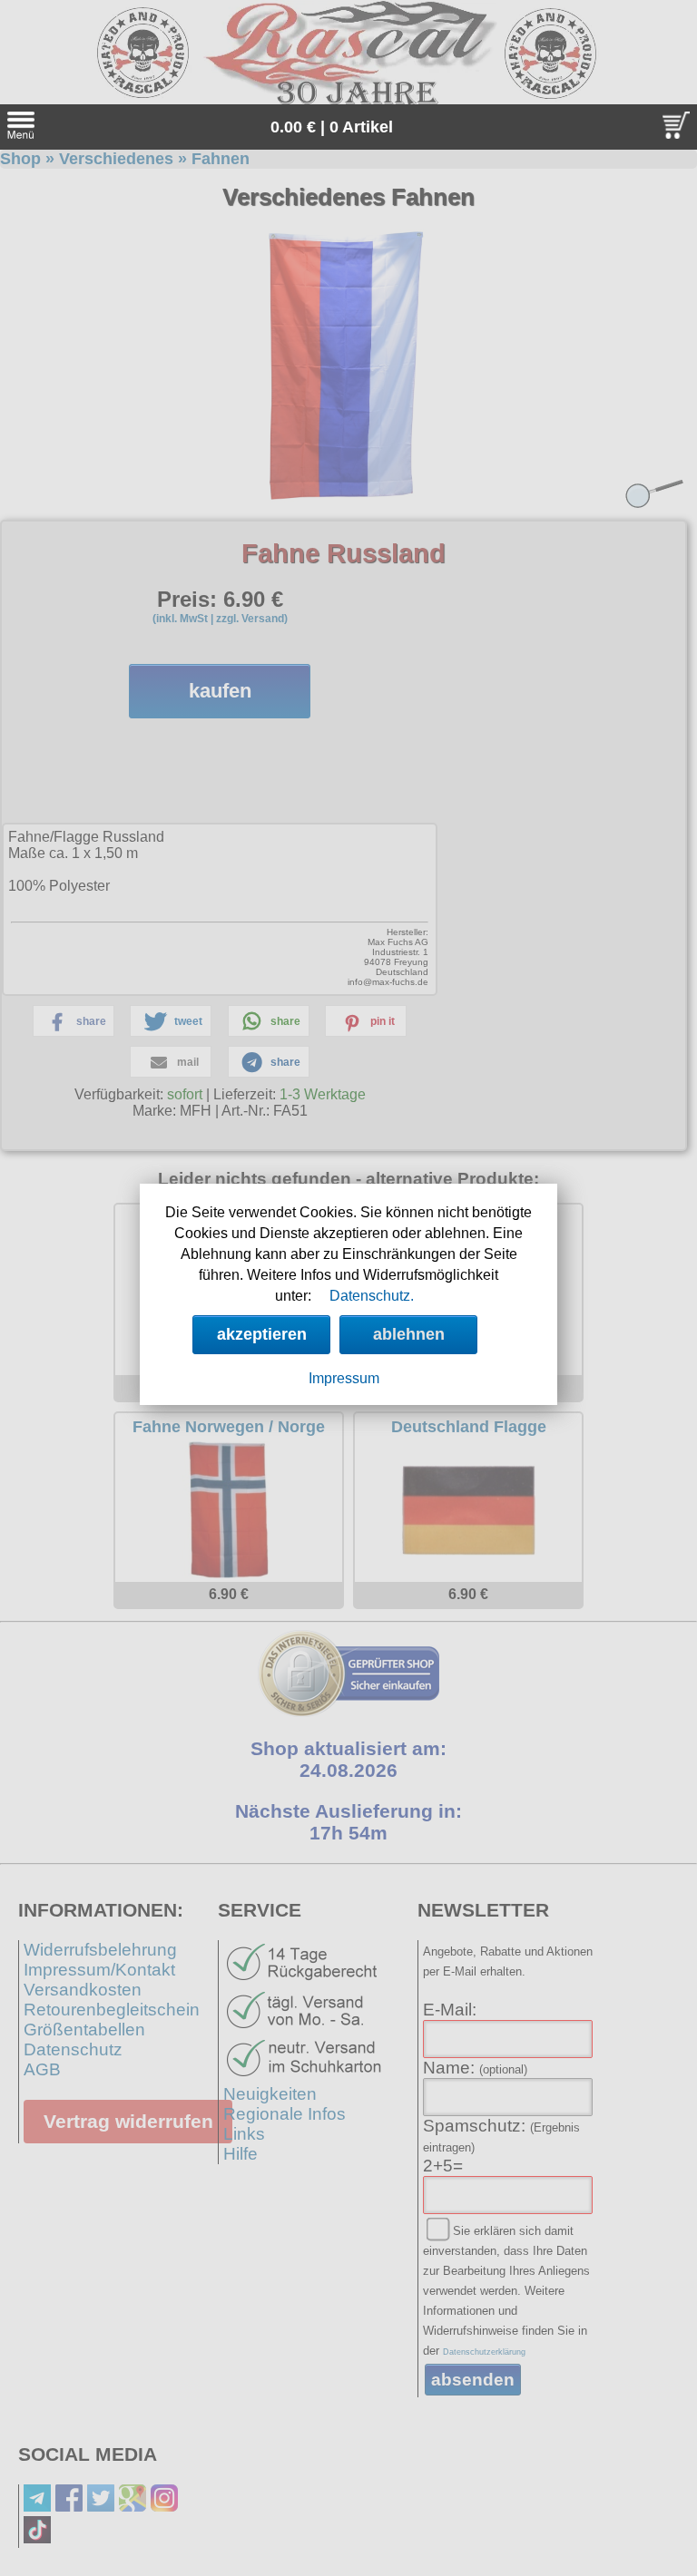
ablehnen (409, 1334)
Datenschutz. (372, 1296)
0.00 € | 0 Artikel (332, 127)
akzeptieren (262, 1334)
